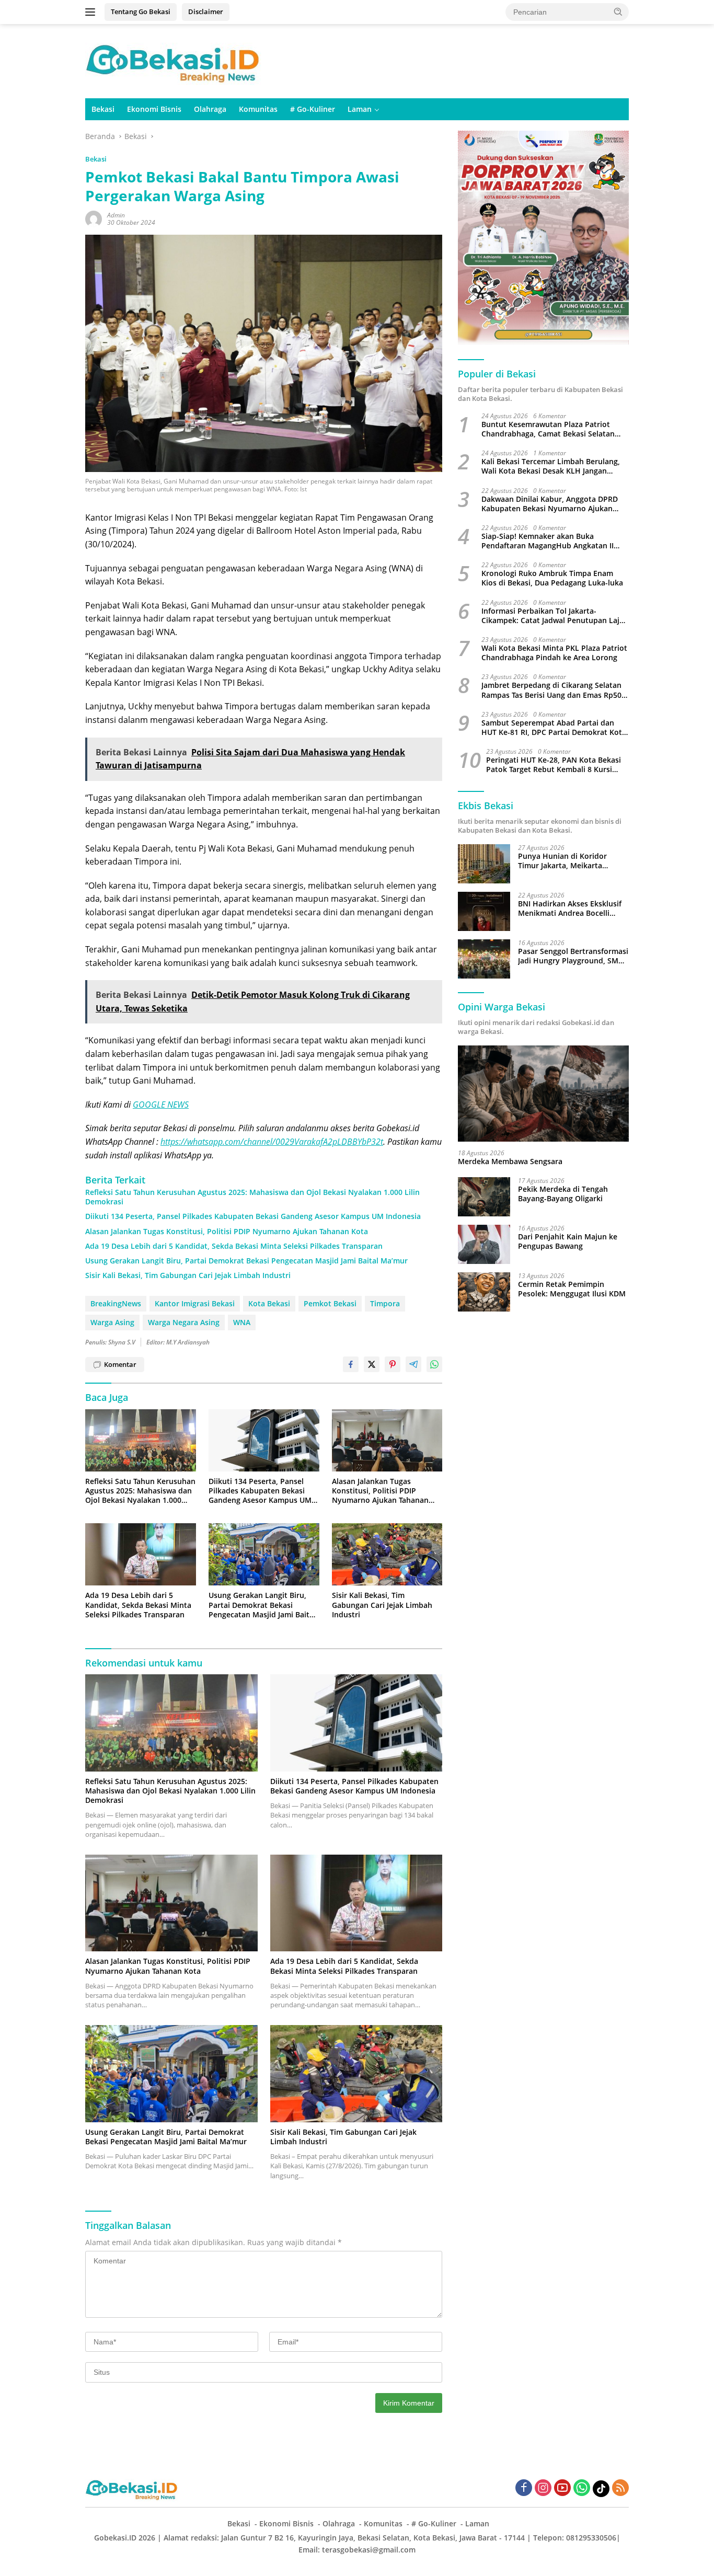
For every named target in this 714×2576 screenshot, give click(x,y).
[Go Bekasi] (174, 60)
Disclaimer (206, 11)
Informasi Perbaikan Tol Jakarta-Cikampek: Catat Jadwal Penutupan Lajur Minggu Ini (554, 616)
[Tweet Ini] (372, 1364)
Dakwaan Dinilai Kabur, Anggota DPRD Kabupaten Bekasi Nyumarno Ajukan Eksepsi (550, 504)
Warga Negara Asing (184, 1322)
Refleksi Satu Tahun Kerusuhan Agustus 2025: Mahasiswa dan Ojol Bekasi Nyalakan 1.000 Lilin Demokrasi (252, 1197)
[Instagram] (543, 2488)
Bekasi (103, 109)
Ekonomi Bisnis (154, 109)
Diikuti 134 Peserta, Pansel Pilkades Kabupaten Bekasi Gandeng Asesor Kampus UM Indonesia (253, 1216)
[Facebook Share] (351, 1364)
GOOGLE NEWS (161, 1105)
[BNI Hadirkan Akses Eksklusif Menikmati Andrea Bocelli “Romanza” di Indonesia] (484, 911)
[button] (618, 11)
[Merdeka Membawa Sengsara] (543, 1094)
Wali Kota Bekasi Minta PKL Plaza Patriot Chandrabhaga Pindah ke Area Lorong (554, 653)
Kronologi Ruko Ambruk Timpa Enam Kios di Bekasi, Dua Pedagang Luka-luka (552, 578)
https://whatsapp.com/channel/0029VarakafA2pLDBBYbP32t (272, 1142)
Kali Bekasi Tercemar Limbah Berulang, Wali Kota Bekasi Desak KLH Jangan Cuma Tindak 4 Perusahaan (551, 466)
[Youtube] (562, 2488)
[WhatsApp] (582, 2488)
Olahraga (210, 109)
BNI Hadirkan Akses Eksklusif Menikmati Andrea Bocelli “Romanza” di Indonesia (570, 908)
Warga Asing (112, 1322)
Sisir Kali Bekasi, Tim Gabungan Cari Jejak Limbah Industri (188, 1275)
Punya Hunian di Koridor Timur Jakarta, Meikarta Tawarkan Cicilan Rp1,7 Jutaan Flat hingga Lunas (571, 861)
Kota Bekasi (269, 1303)
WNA (242, 1322)
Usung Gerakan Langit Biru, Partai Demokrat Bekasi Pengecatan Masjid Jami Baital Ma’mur (246, 1261)
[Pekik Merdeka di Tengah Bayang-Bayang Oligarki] (484, 1197)
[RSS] (620, 2488)
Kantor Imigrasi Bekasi (195, 1303)
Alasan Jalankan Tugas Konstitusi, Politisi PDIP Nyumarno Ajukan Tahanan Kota (227, 1232)
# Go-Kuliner (313, 109)
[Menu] (92, 12)
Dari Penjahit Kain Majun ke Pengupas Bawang (568, 1241)
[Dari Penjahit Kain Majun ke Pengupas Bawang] (484, 1244)
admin (116, 215)
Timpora (385, 1303)
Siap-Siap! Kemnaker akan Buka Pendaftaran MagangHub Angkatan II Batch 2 (548, 541)
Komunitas (258, 109)
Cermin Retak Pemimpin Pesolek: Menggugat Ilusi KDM (572, 1289)
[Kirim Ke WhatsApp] (434, 1364)
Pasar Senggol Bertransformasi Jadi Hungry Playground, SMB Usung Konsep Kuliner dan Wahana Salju (573, 956)
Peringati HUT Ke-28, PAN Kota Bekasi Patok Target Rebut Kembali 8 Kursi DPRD (554, 765)
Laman (360, 109)
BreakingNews (116, 1303)
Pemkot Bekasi (330, 1303)
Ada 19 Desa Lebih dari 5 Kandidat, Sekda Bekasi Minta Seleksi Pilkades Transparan (234, 1246)
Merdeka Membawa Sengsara (510, 1161)
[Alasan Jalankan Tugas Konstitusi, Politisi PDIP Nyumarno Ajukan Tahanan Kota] (387, 1440)
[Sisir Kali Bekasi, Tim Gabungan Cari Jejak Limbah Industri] (387, 1554)
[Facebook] (524, 2488)
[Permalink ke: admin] (94, 218)
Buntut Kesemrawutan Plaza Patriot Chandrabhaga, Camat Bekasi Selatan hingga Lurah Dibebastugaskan (548, 429)
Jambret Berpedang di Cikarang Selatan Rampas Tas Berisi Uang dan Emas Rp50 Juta (551, 690)
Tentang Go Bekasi (141, 11)
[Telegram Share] (413, 1364)
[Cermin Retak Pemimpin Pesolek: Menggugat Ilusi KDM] (484, 1292)
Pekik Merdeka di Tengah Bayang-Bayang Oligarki (563, 1194)
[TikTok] (601, 2489)
